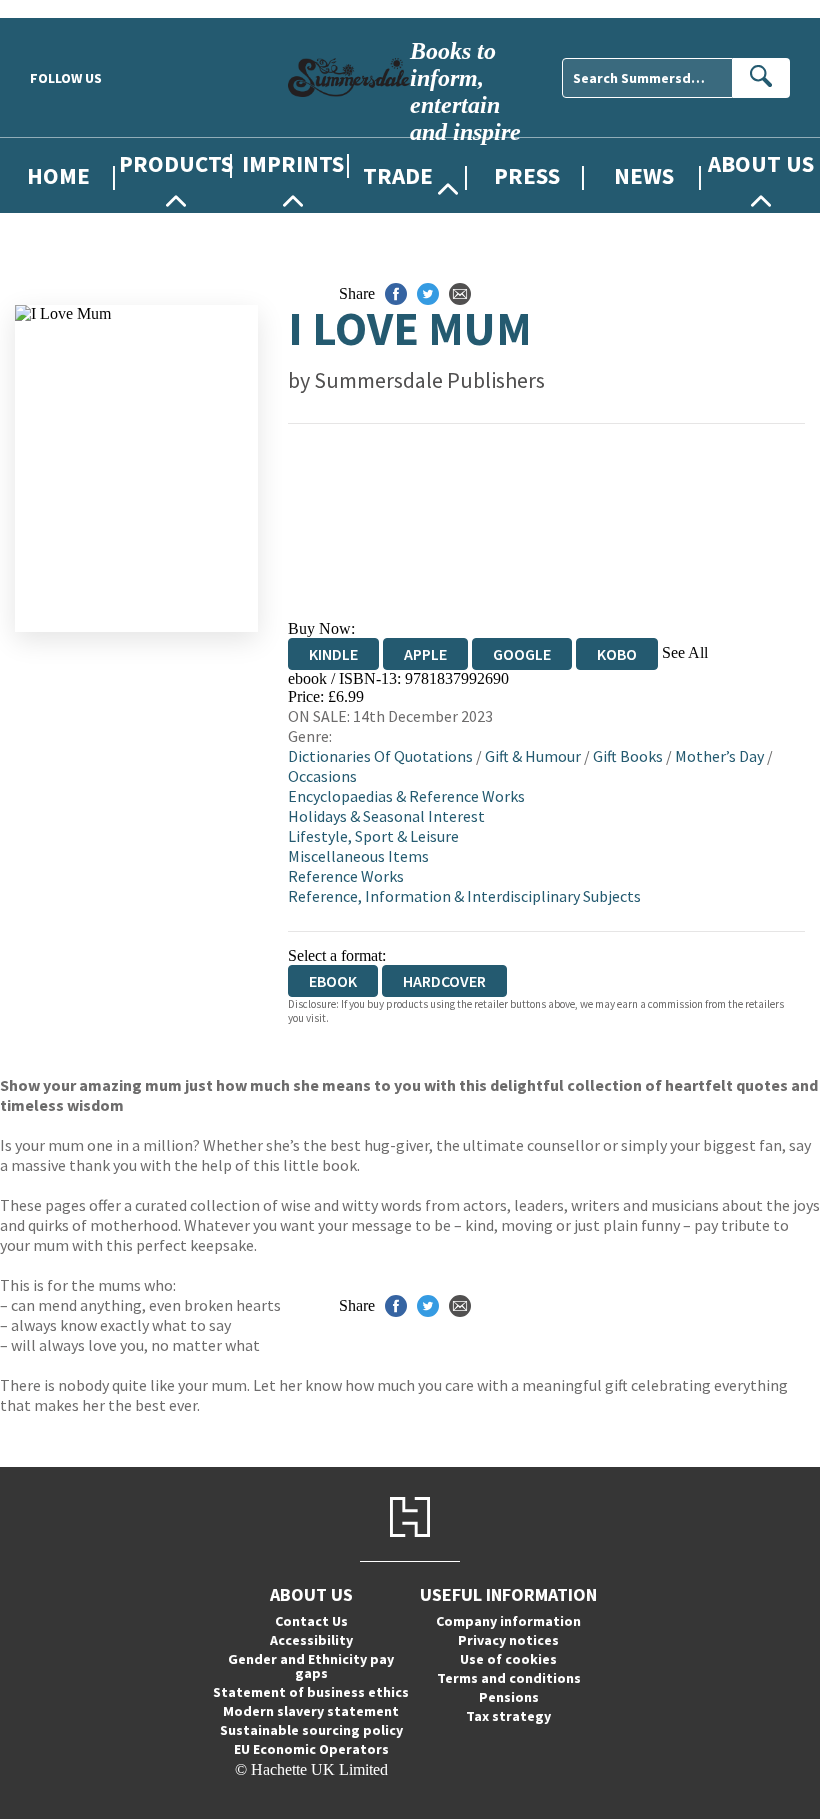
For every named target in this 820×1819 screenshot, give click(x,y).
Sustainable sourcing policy (311, 1730)
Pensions (509, 1697)
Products (176, 163)
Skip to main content (65, 8)
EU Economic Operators (311, 1749)
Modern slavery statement (311, 1711)
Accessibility (311, 1640)
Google (522, 654)
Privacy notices (508, 1640)
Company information (508, 1621)
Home (58, 175)
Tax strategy (508, 1716)
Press (527, 175)
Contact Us (311, 1621)
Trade (398, 175)
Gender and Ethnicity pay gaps (311, 1666)
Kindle (333, 654)
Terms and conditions (509, 1678)
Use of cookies (508, 1659)
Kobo (617, 654)
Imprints (293, 163)
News (644, 175)
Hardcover (444, 981)
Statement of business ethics (311, 1692)
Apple (425, 654)
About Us (761, 163)
